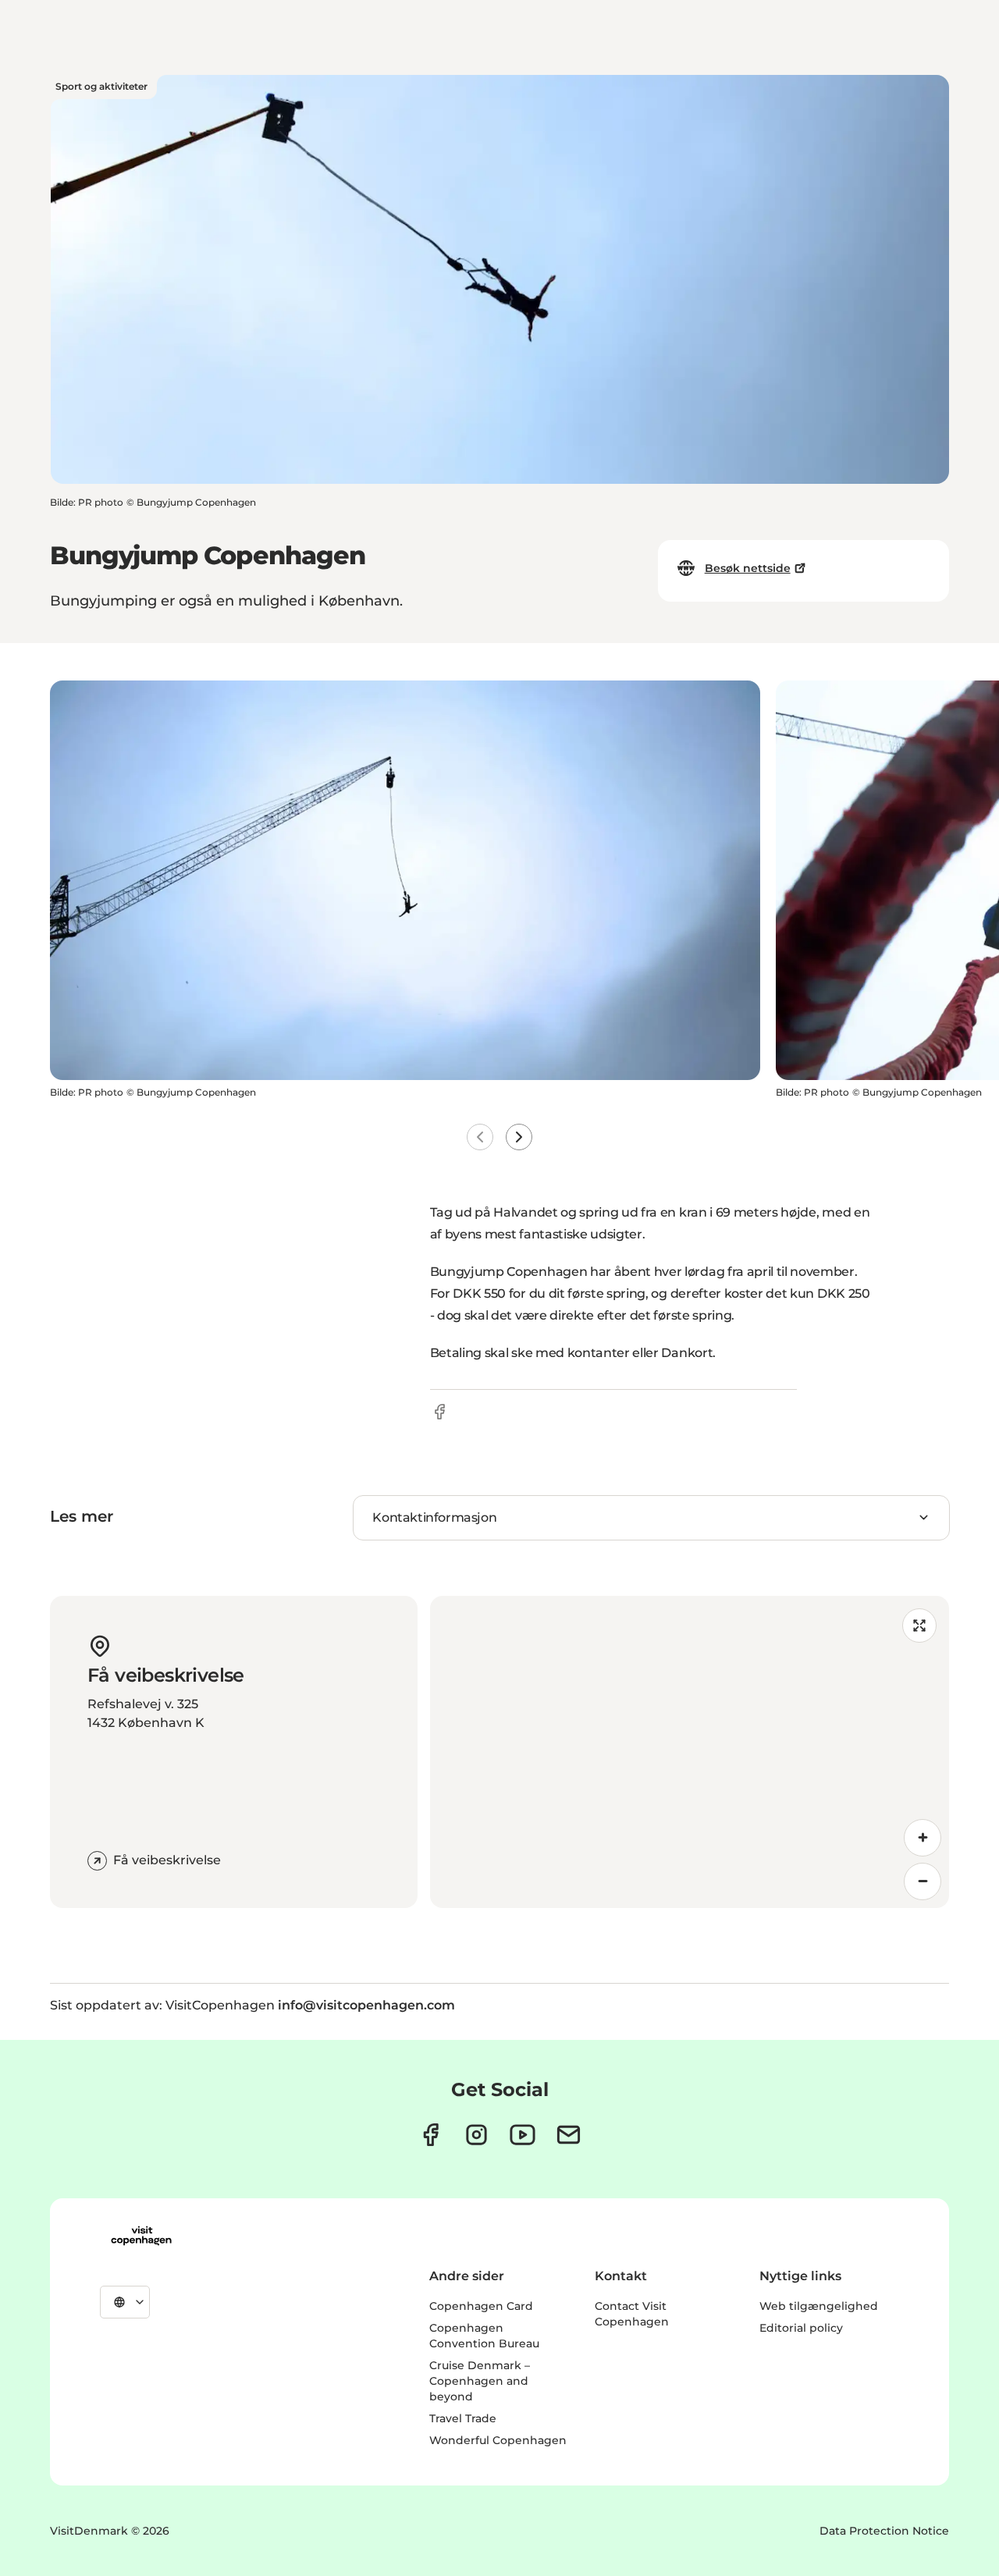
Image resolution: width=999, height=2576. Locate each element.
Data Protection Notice (884, 2531)
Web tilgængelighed (819, 2306)
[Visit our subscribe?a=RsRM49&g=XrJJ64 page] (569, 2135)
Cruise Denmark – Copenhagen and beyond (480, 2381)
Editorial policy (801, 2328)
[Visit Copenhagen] (141, 2236)
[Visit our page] (476, 2135)
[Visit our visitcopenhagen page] (430, 2135)
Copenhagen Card (481, 2306)
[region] (690, 1752)
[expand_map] (919, 1626)
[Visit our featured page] (523, 2135)
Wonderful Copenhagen (498, 2440)
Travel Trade (463, 2418)
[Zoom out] (923, 1881)
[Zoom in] (923, 1838)
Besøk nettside (748, 568)
